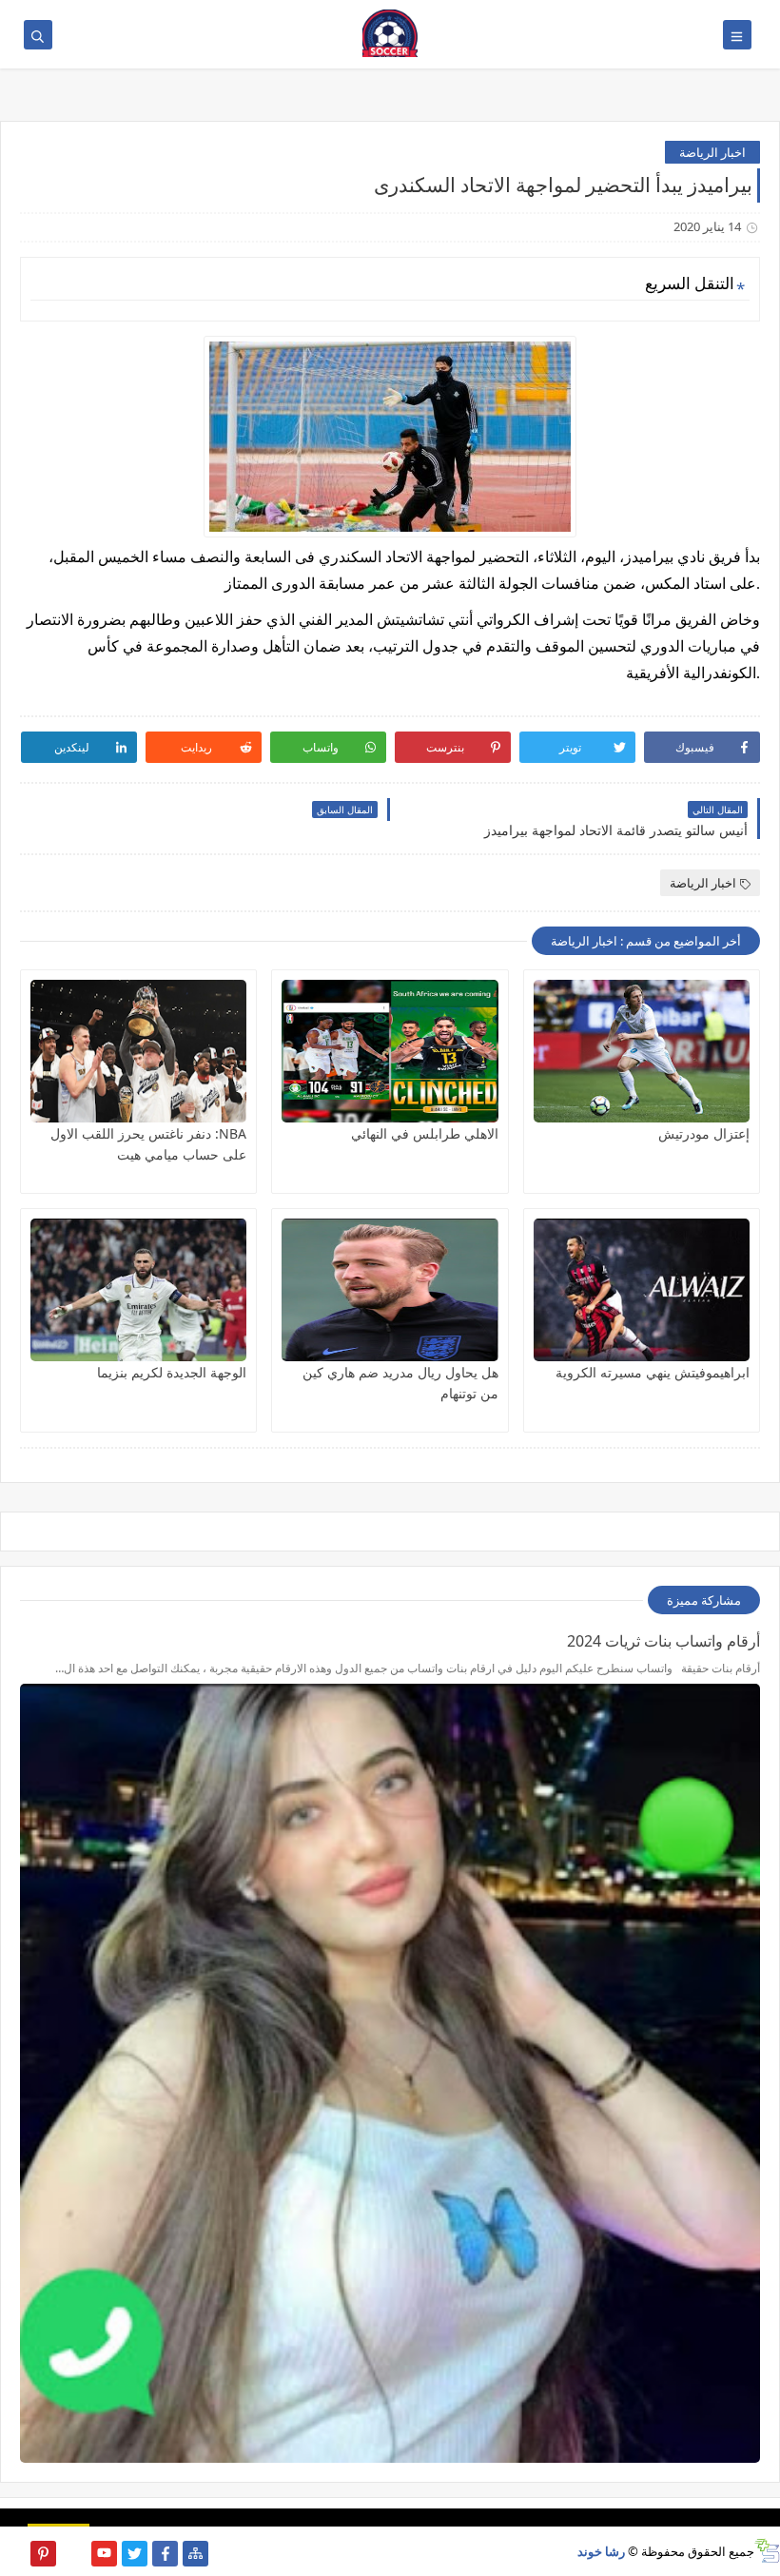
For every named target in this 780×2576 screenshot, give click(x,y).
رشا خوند (601, 2551)
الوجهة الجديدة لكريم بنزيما (172, 1372)
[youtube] (104, 2554)
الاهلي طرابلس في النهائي (425, 1133)
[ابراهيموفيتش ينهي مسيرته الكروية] (642, 1290)
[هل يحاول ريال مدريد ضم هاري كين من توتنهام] (390, 1290)
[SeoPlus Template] (767, 2551)
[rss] (13, 2554)
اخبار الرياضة (712, 152)
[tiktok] (74, 2554)
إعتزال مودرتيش (704, 1133)
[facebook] (165, 2554)
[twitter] (135, 2554)
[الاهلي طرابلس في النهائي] (390, 1051)
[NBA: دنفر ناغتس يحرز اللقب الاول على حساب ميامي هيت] (138, 1051)
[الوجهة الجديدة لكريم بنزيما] (138, 1290)
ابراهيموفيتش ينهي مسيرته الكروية (653, 1372)
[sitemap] (195, 2554)
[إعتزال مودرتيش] (642, 1051)
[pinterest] (43, 2554)
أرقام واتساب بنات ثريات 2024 (663, 1641)
